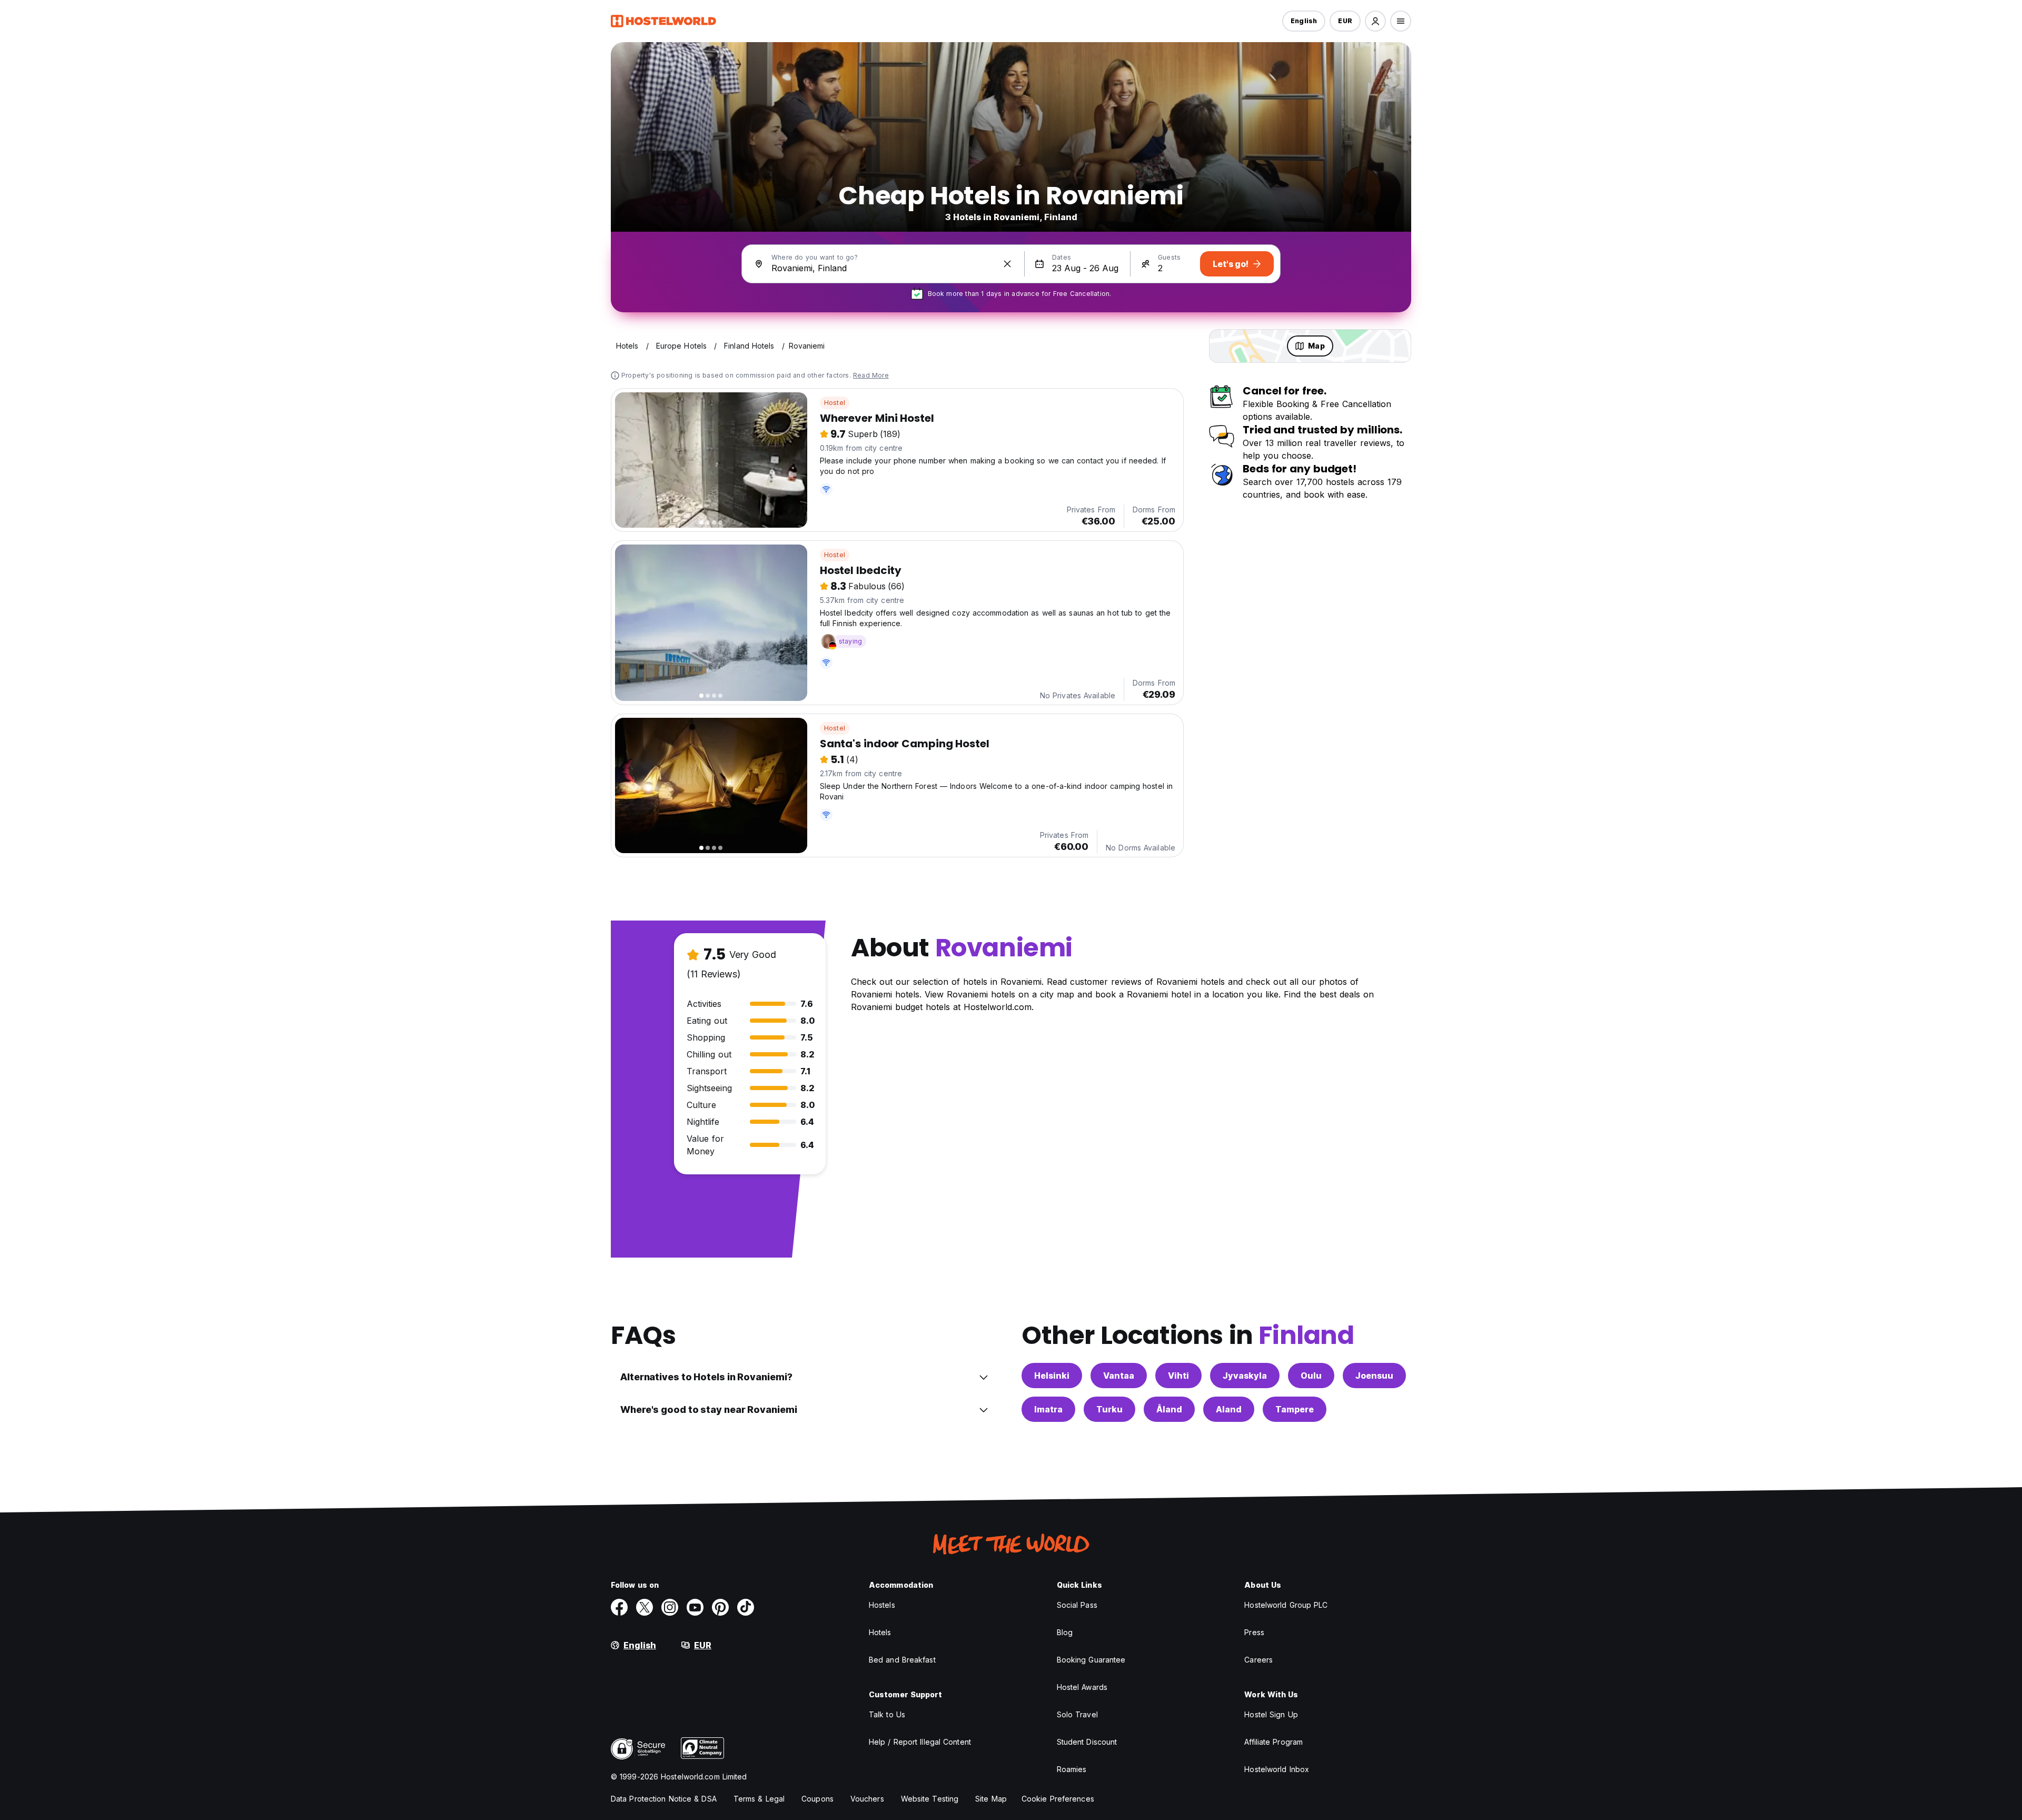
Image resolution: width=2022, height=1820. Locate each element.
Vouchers (867, 1799)
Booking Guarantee (1091, 1660)
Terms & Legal (759, 1799)
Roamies (1072, 1769)
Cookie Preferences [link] (1058, 1799)
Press (1254, 1632)
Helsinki (1052, 1376)
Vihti (1178, 1376)
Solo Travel (1077, 1714)
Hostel (835, 403)
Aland (1229, 1409)
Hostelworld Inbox (1277, 1769)
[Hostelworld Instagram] (670, 1607)
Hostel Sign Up (1271, 1714)
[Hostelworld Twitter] (645, 1607)
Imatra (1048, 1409)
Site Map (991, 1799)
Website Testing (930, 1799)
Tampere (1295, 1409)
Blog (1065, 1632)
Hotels (880, 1632)
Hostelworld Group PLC (1286, 1605)
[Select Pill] (1375, 21)
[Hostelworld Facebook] (619, 1607)
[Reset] (1007, 264)
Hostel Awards (1082, 1687)
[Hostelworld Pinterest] (720, 1607)
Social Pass (1077, 1605)
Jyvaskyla (1245, 1376)
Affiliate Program (1273, 1742)
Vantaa (1119, 1376)
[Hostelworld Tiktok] (746, 1607)
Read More (871, 375)
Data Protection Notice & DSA (664, 1799)
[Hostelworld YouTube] (695, 1607)
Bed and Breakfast (902, 1660)
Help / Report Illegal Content (920, 1742)
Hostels (882, 1605)
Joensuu (1374, 1376)
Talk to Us (887, 1714)
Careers (1258, 1660)
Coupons (817, 1799)
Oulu (1311, 1376)
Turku (1109, 1409)
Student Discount (1087, 1742)
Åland (1169, 1409)
